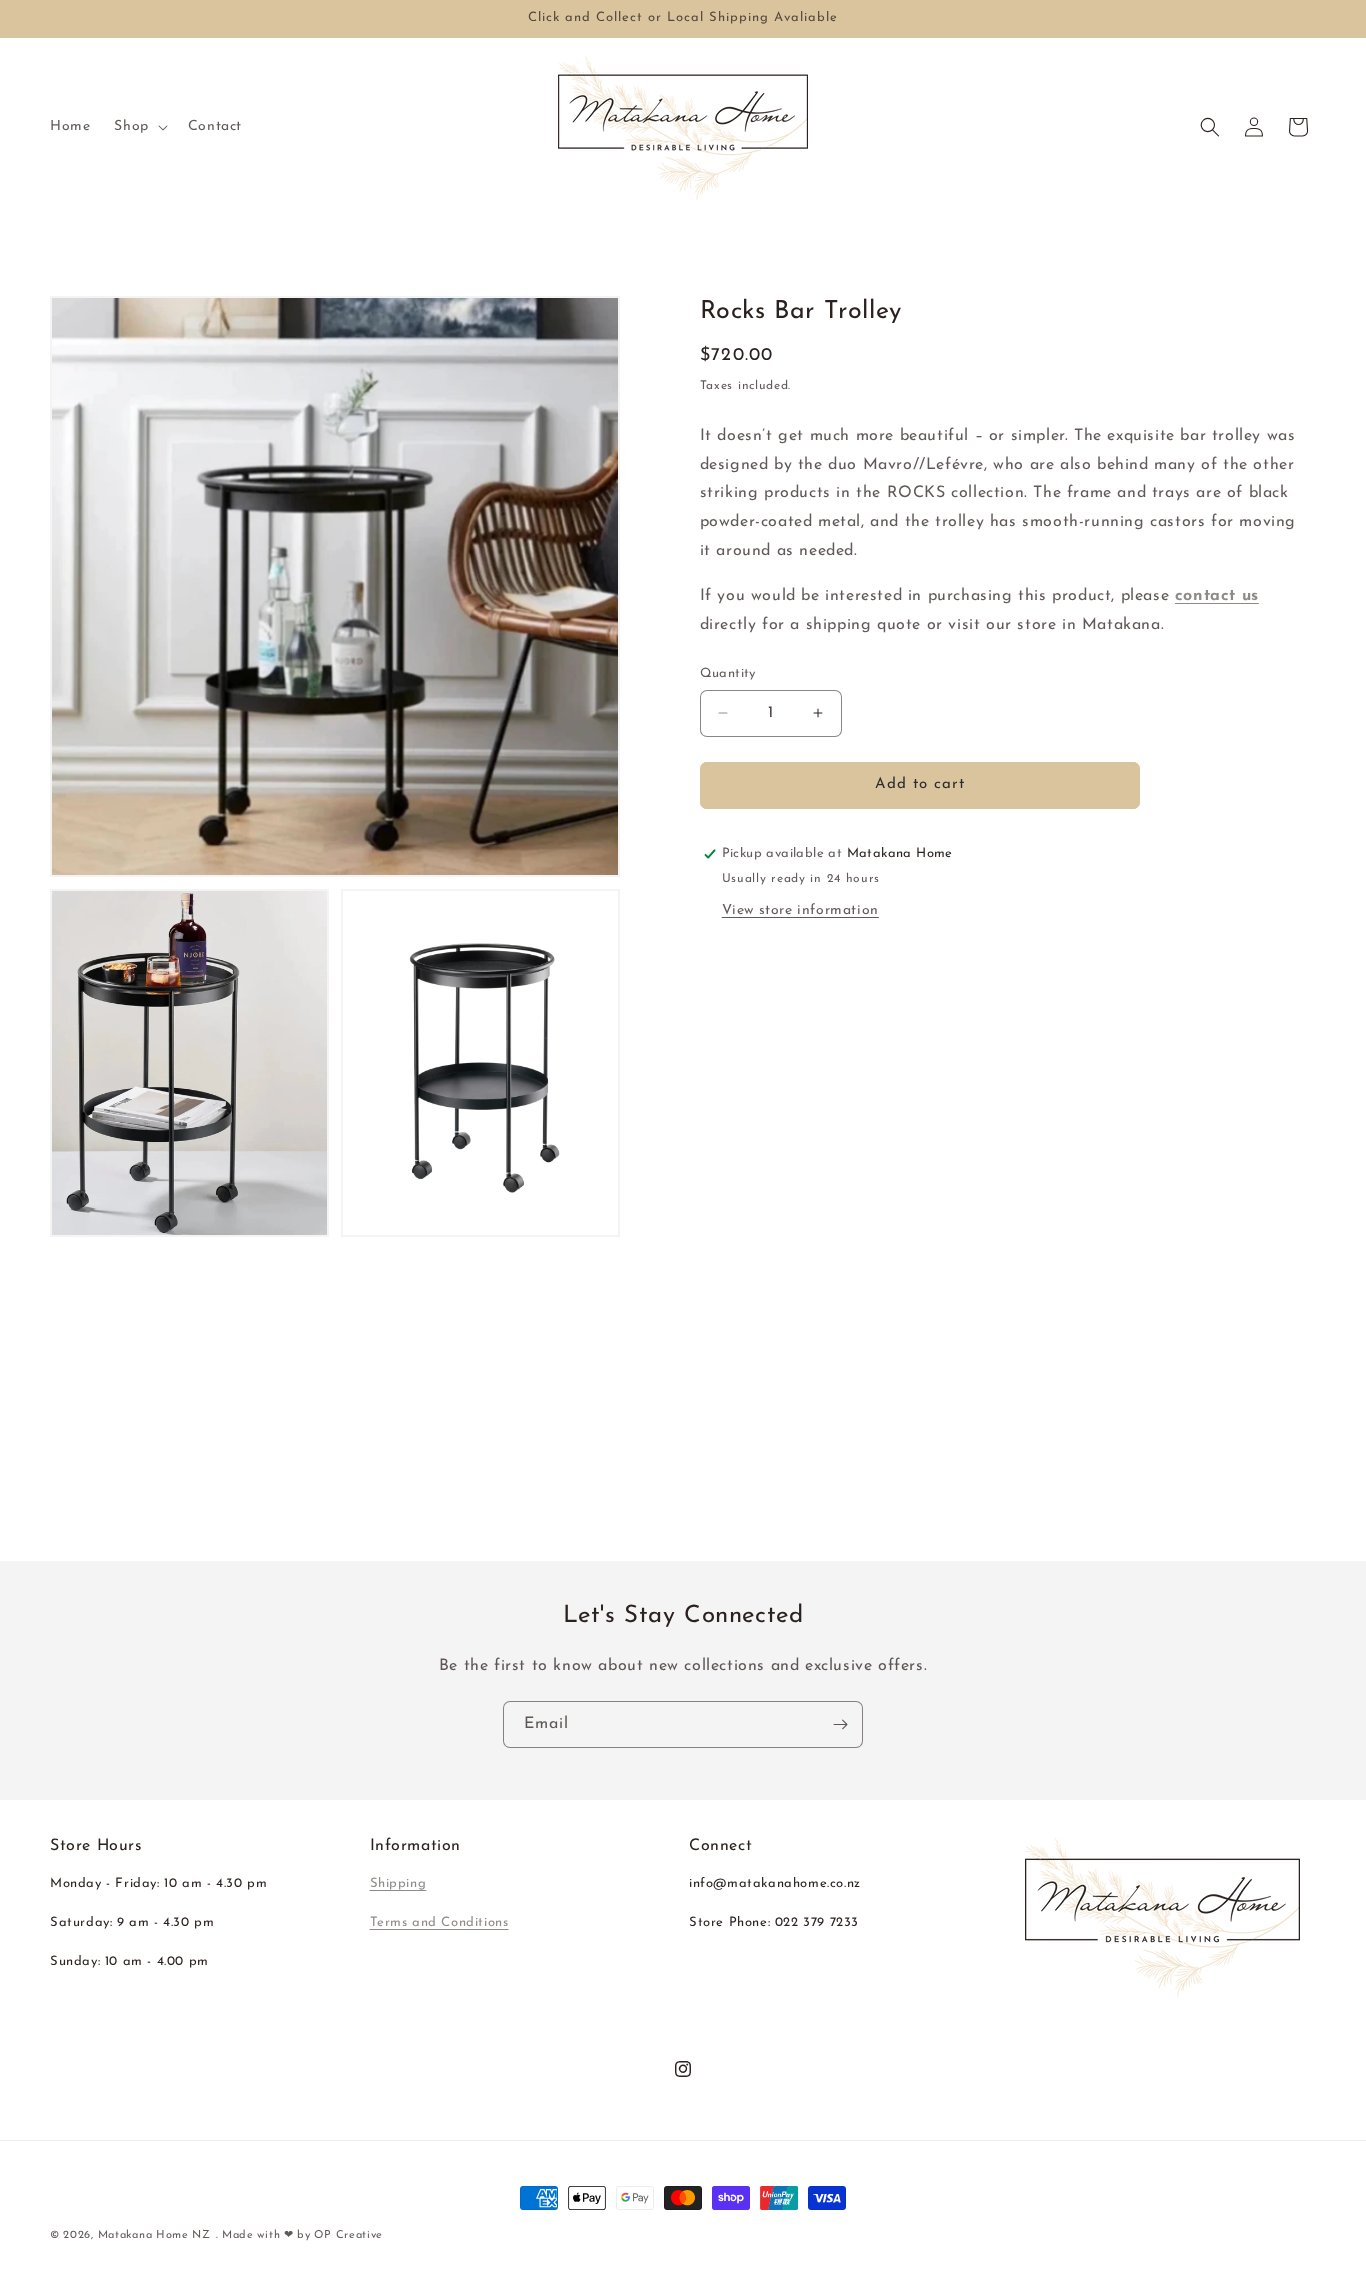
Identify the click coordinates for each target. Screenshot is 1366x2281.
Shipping (398, 1883)
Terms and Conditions (439, 1922)
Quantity (728, 673)
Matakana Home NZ (154, 2235)
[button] (138, 127)
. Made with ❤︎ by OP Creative (300, 2235)
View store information (800, 910)
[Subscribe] (840, 1724)
